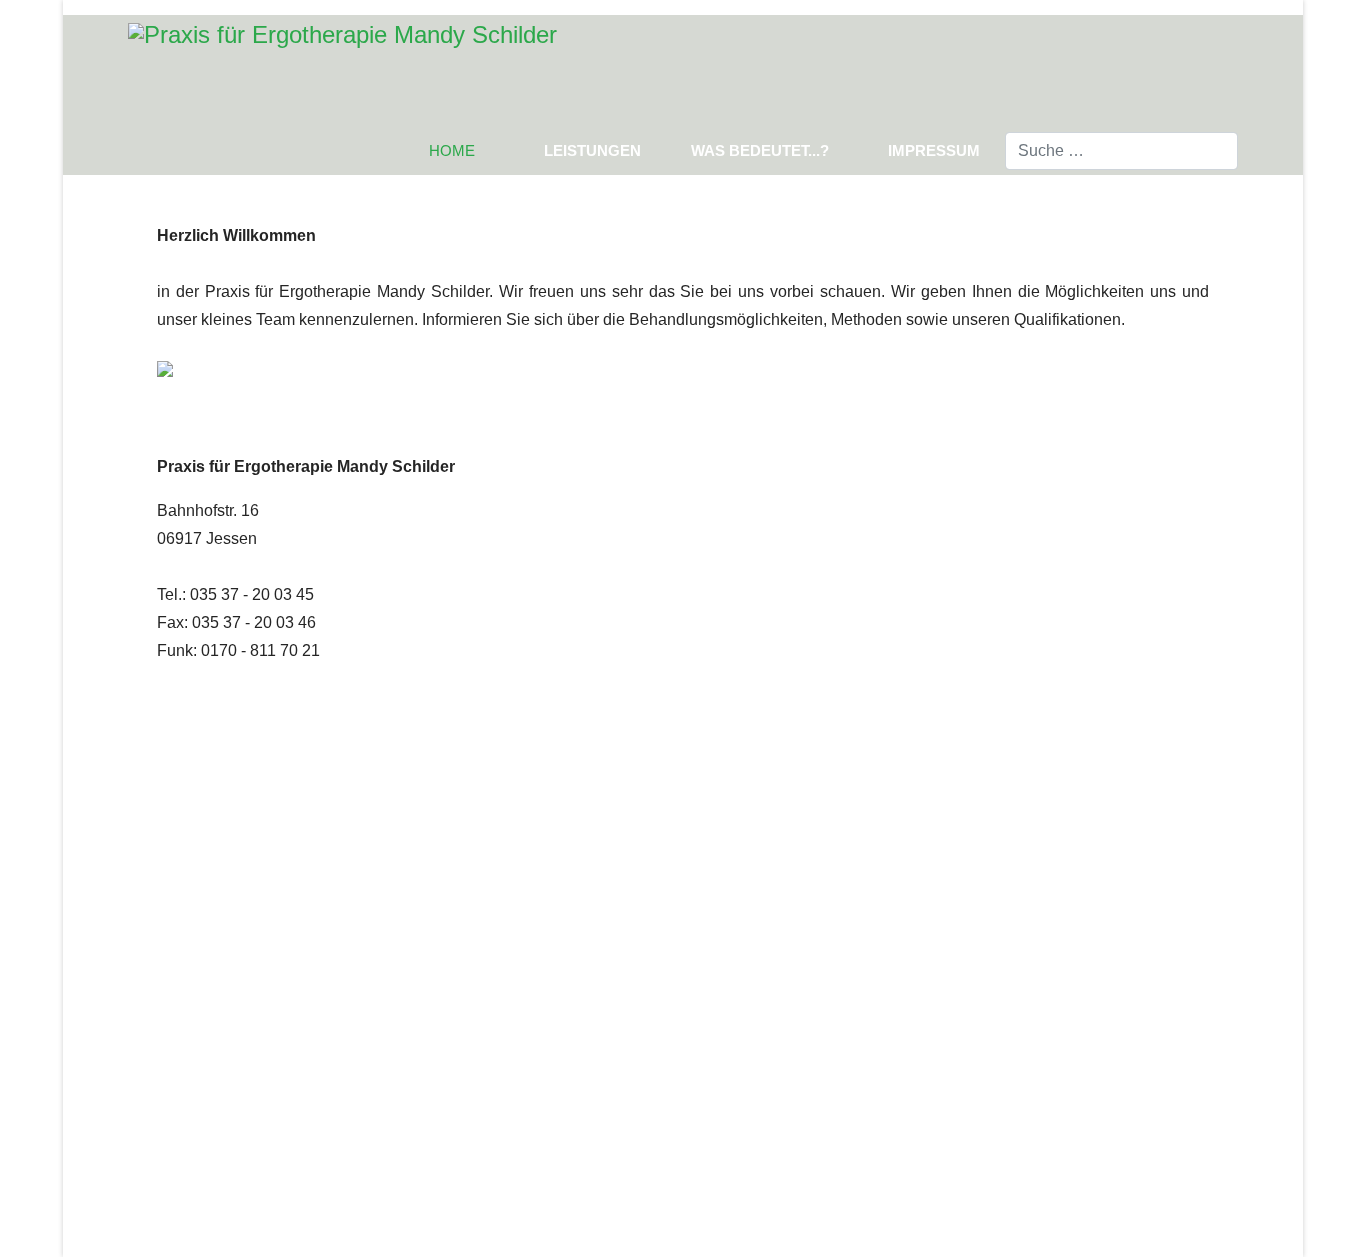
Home (452, 150)
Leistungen (592, 150)
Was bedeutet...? (760, 150)
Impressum (934, 150)
